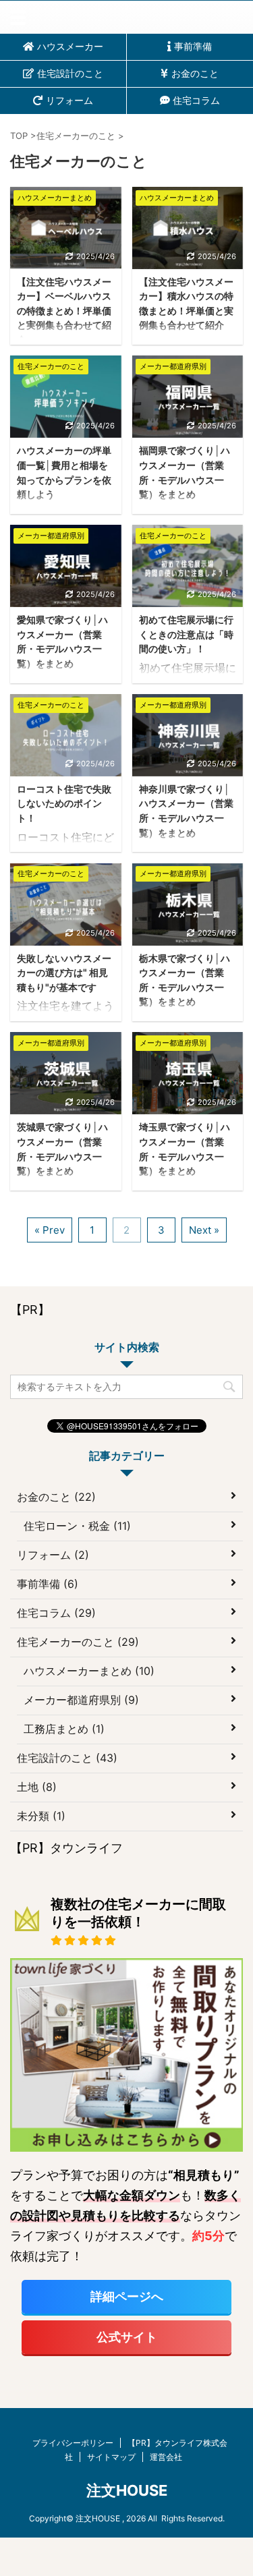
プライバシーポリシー (73, 2443)
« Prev (50, 1230)
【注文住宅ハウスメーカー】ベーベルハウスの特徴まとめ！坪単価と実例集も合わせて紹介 (64, 311)
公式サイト (127, 2337)
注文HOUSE (127, 2490)
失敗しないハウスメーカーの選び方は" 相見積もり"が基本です (64, 973)
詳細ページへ (127, 2296)
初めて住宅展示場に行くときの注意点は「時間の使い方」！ (186, 634)
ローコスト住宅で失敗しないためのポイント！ (64, 803)
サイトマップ (111, 2457)
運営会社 (166, 2457)
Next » (204, 1230)
